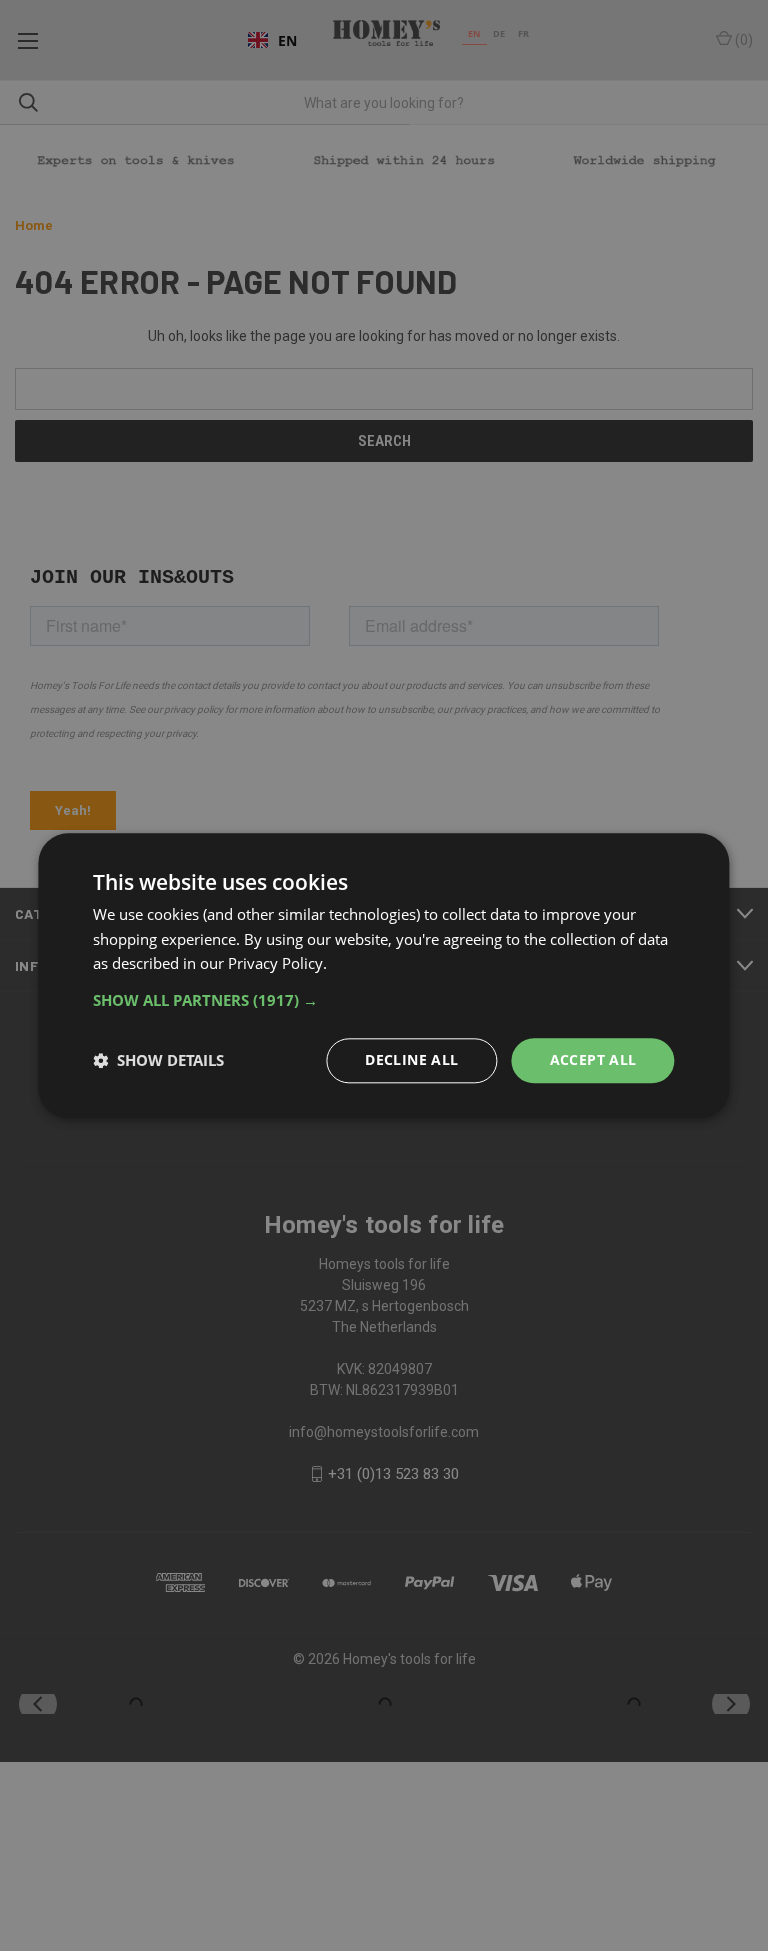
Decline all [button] (411, 1059)
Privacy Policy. (277, 964)
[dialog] (383, 975)
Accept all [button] (593, 1059)
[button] (383, 1000)
